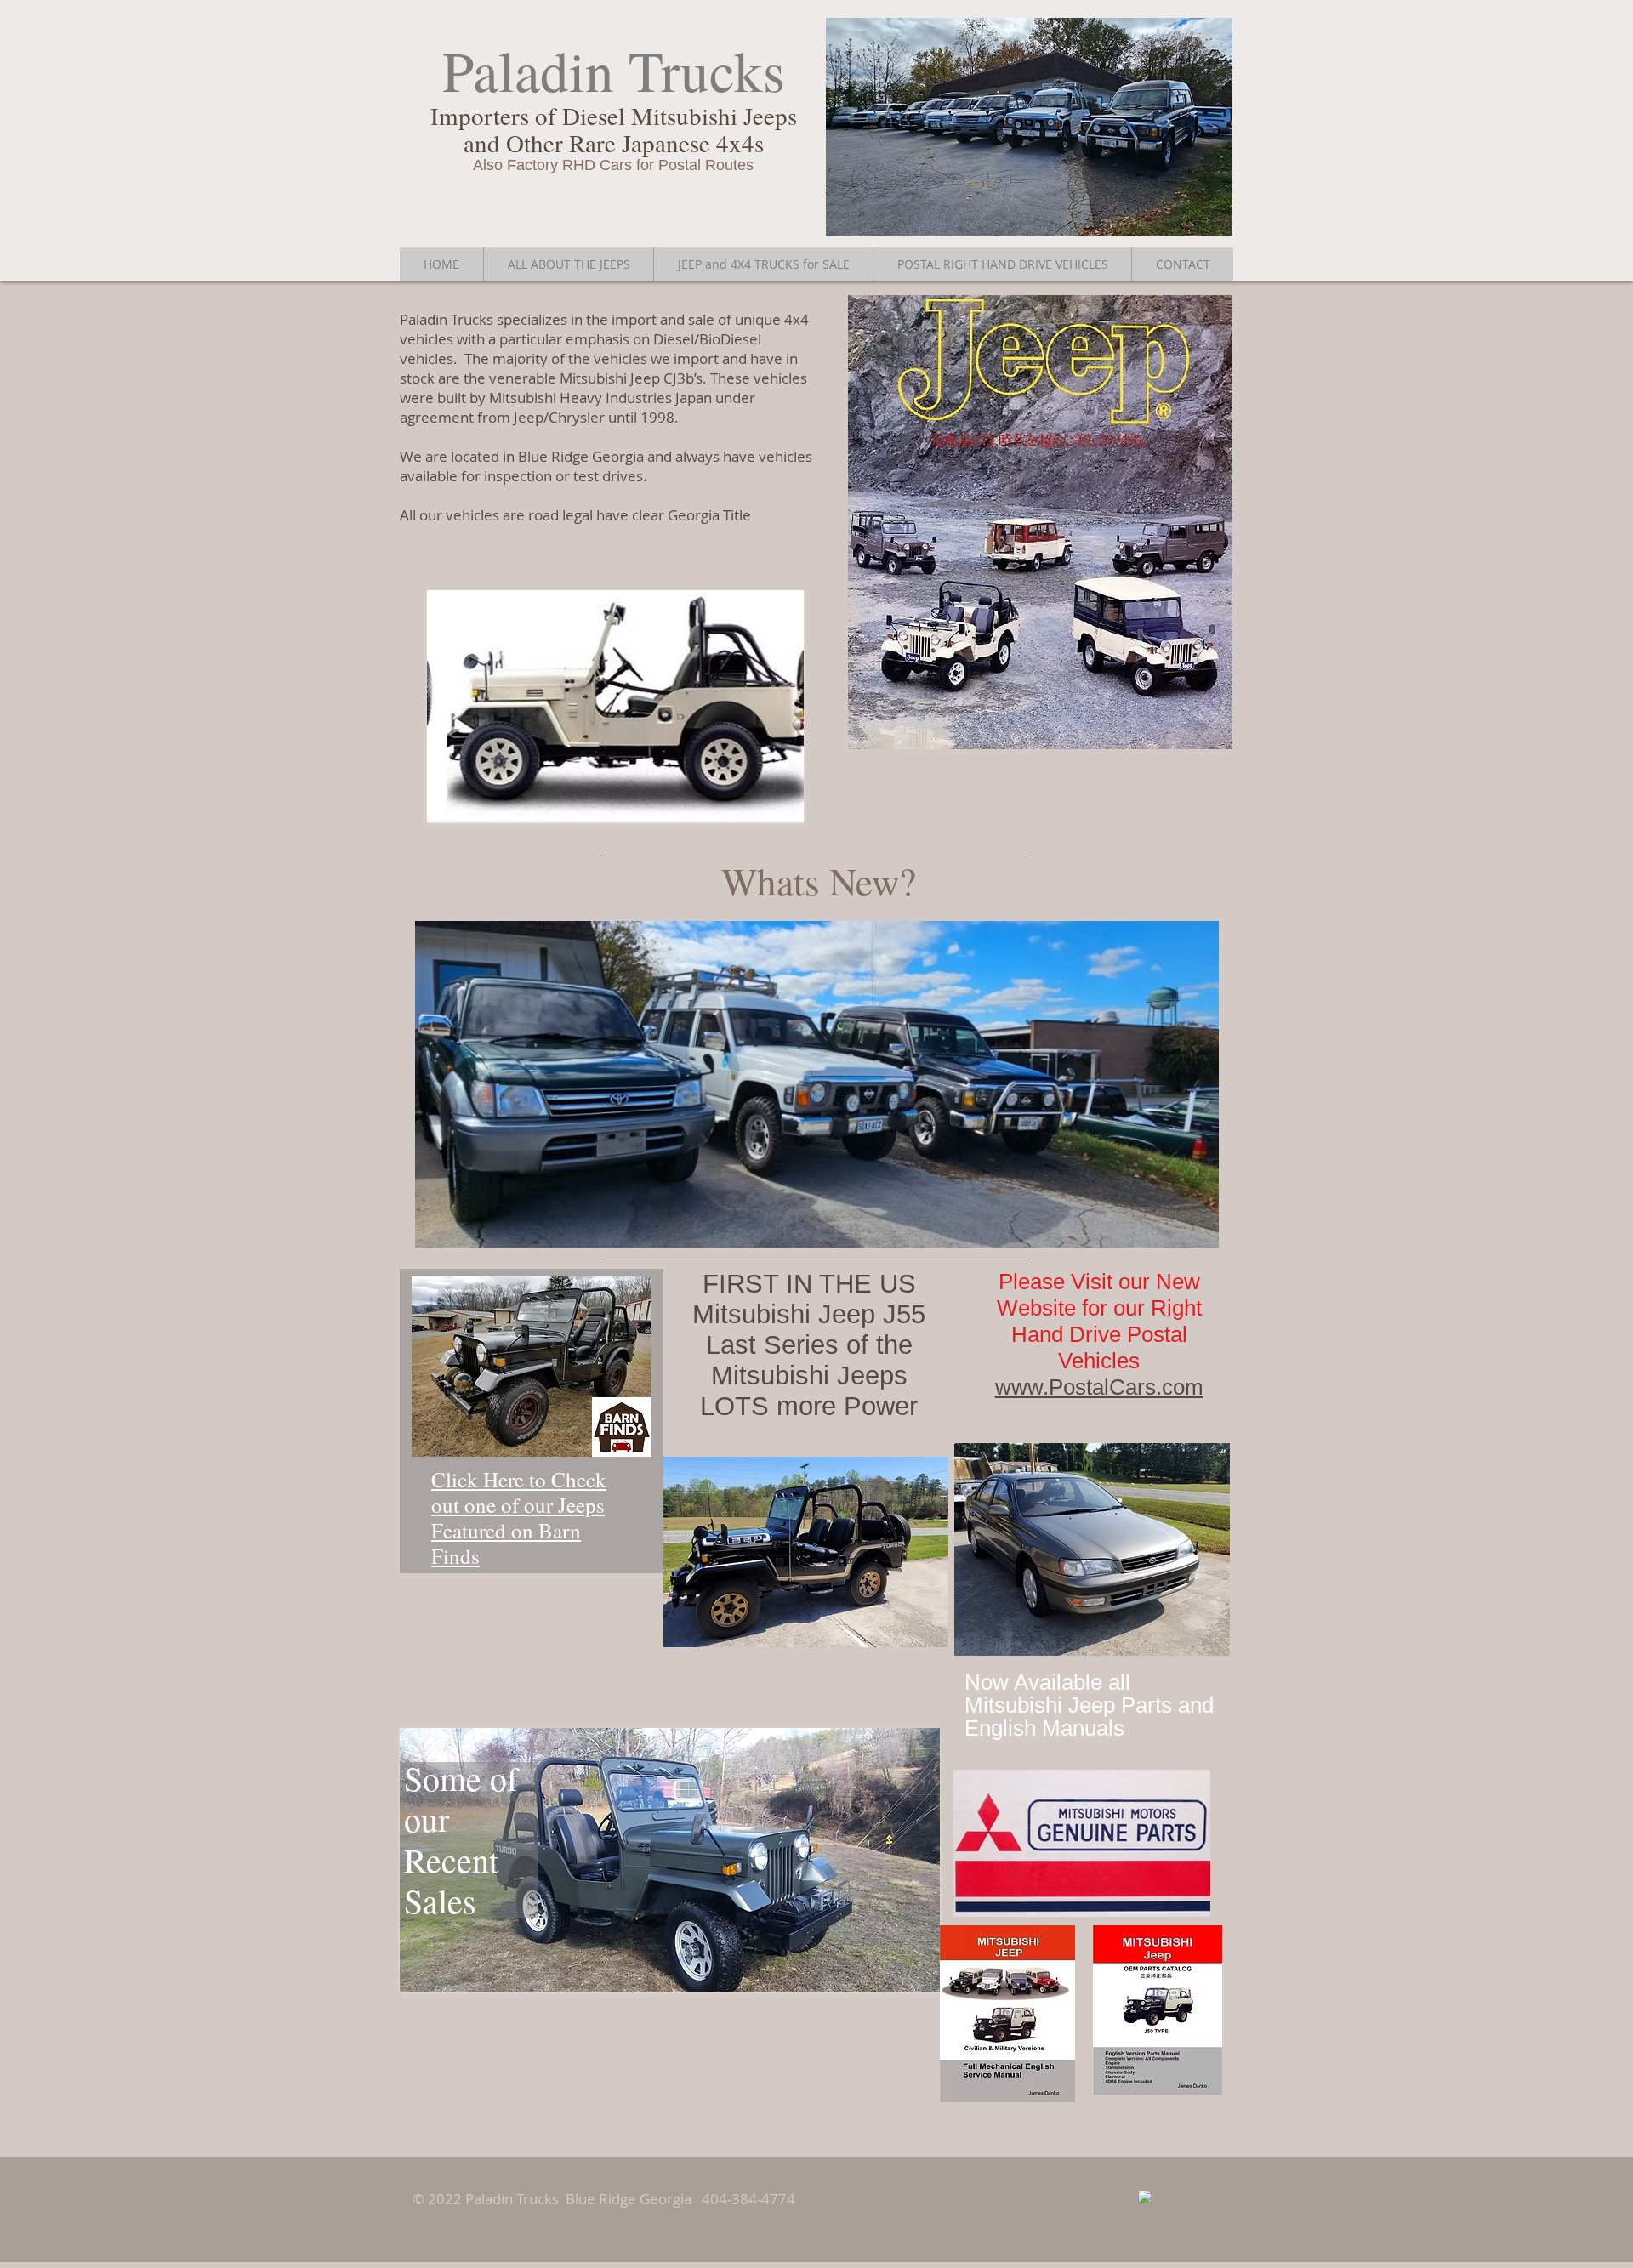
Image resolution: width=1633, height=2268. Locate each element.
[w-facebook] (1145, 2197)
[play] (778, 797)
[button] (615, 706)
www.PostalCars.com (1099, 1387)
